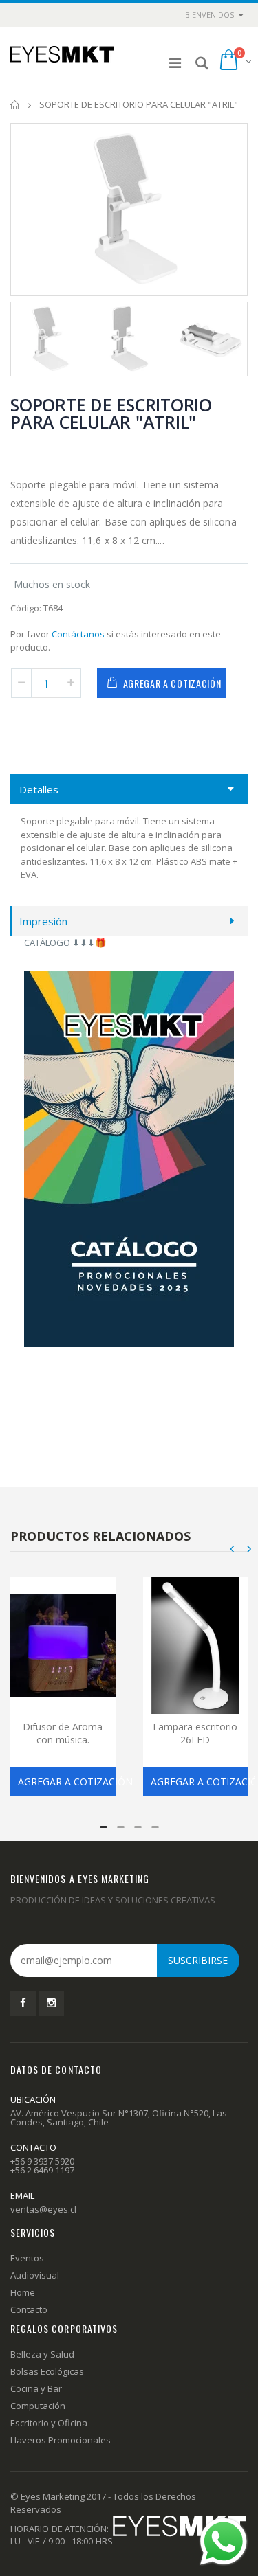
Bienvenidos (209, 15)
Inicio (15, 105)
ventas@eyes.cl (43, 2209)
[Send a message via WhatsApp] (224, 2542)
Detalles (39, 789)
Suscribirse (198, 1960)
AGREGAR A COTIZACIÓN (172, 683)
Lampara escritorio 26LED (195, 1733)
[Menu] (175, 63)
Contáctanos (78, 634)
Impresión (43, 921)
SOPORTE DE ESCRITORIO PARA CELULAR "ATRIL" (111, 413)
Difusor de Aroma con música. (63, 1733)
